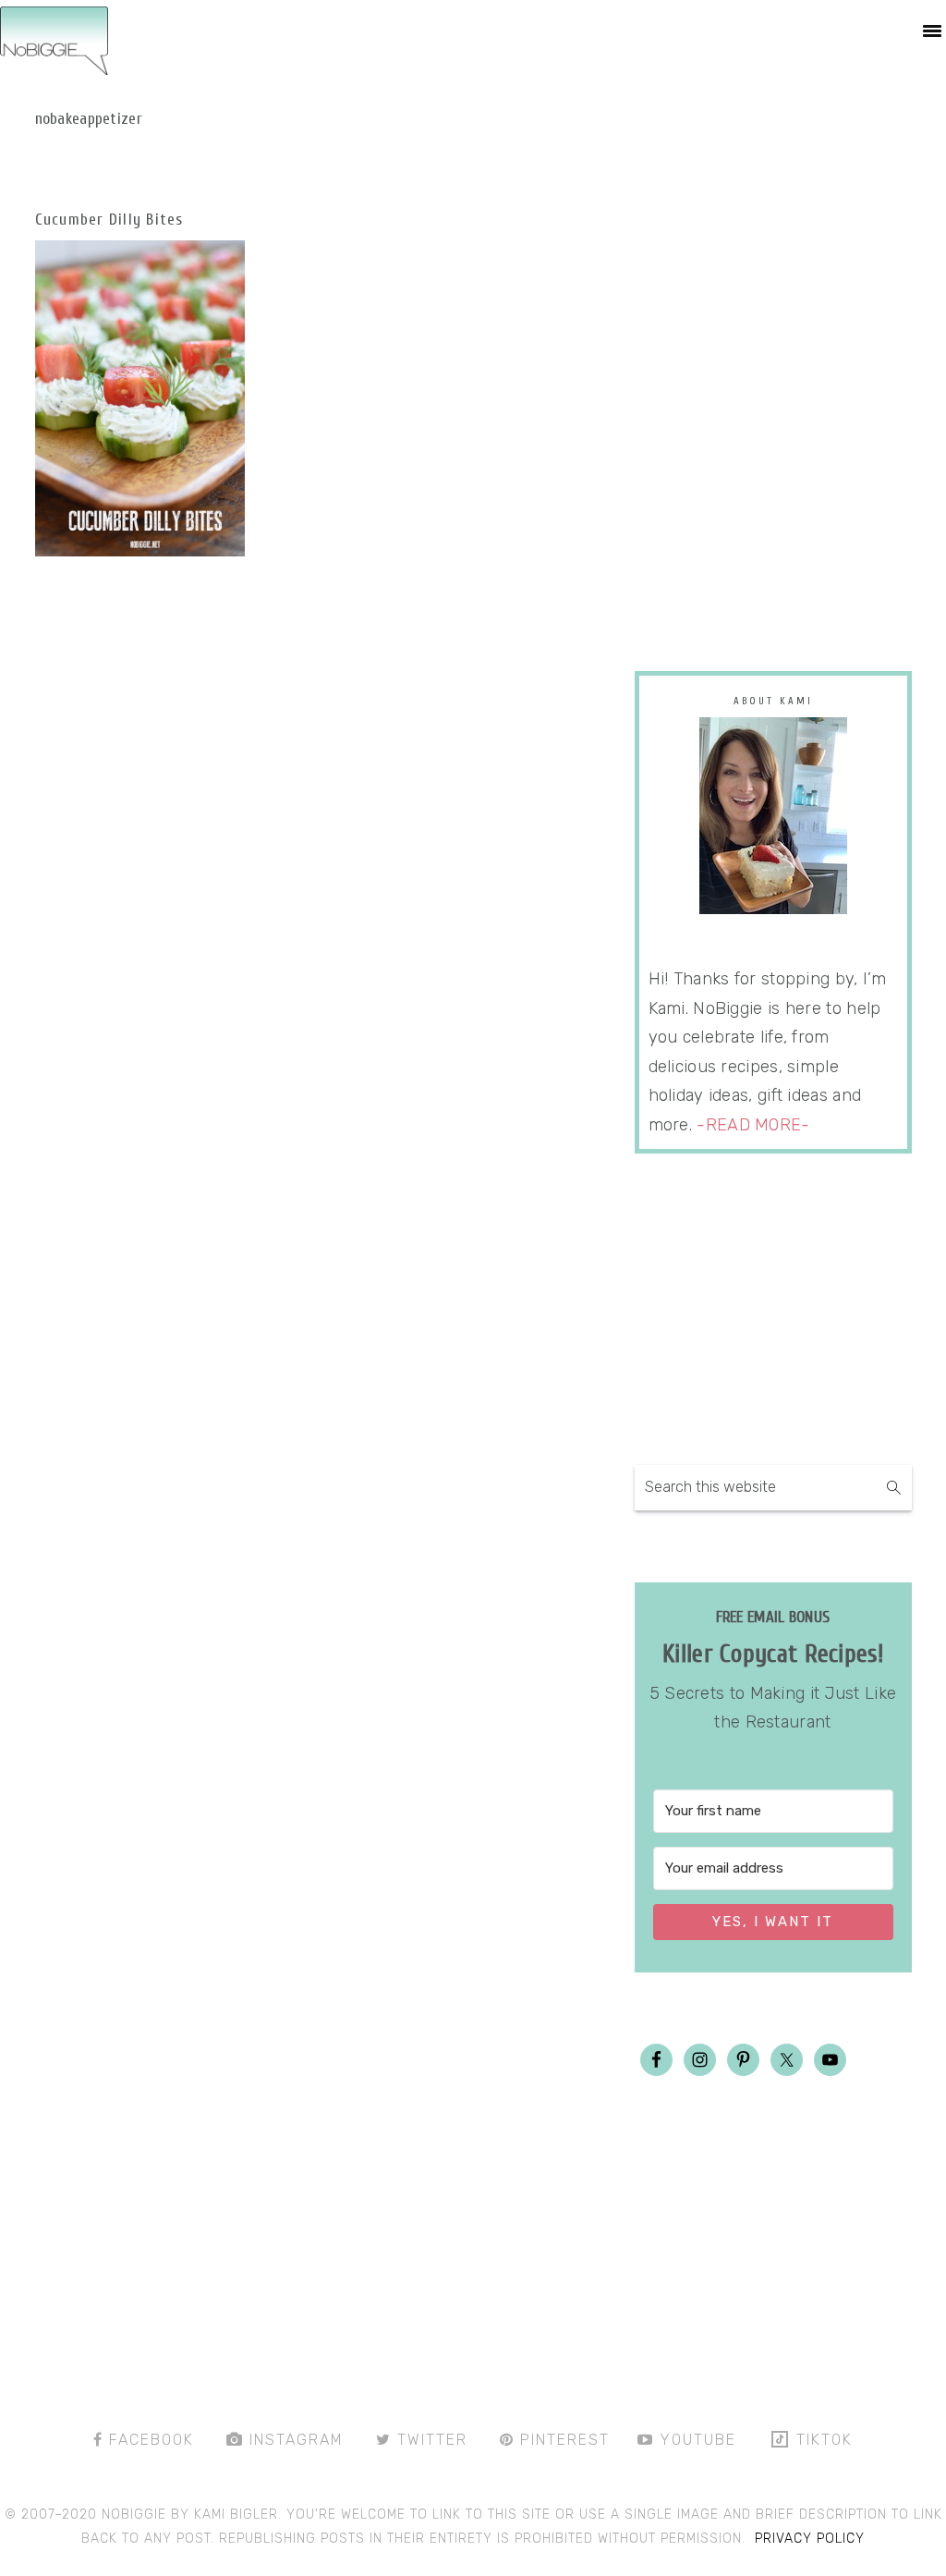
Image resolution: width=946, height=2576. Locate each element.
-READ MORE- (753, 1125)
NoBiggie (54, 40)
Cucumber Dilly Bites (109, 220)
